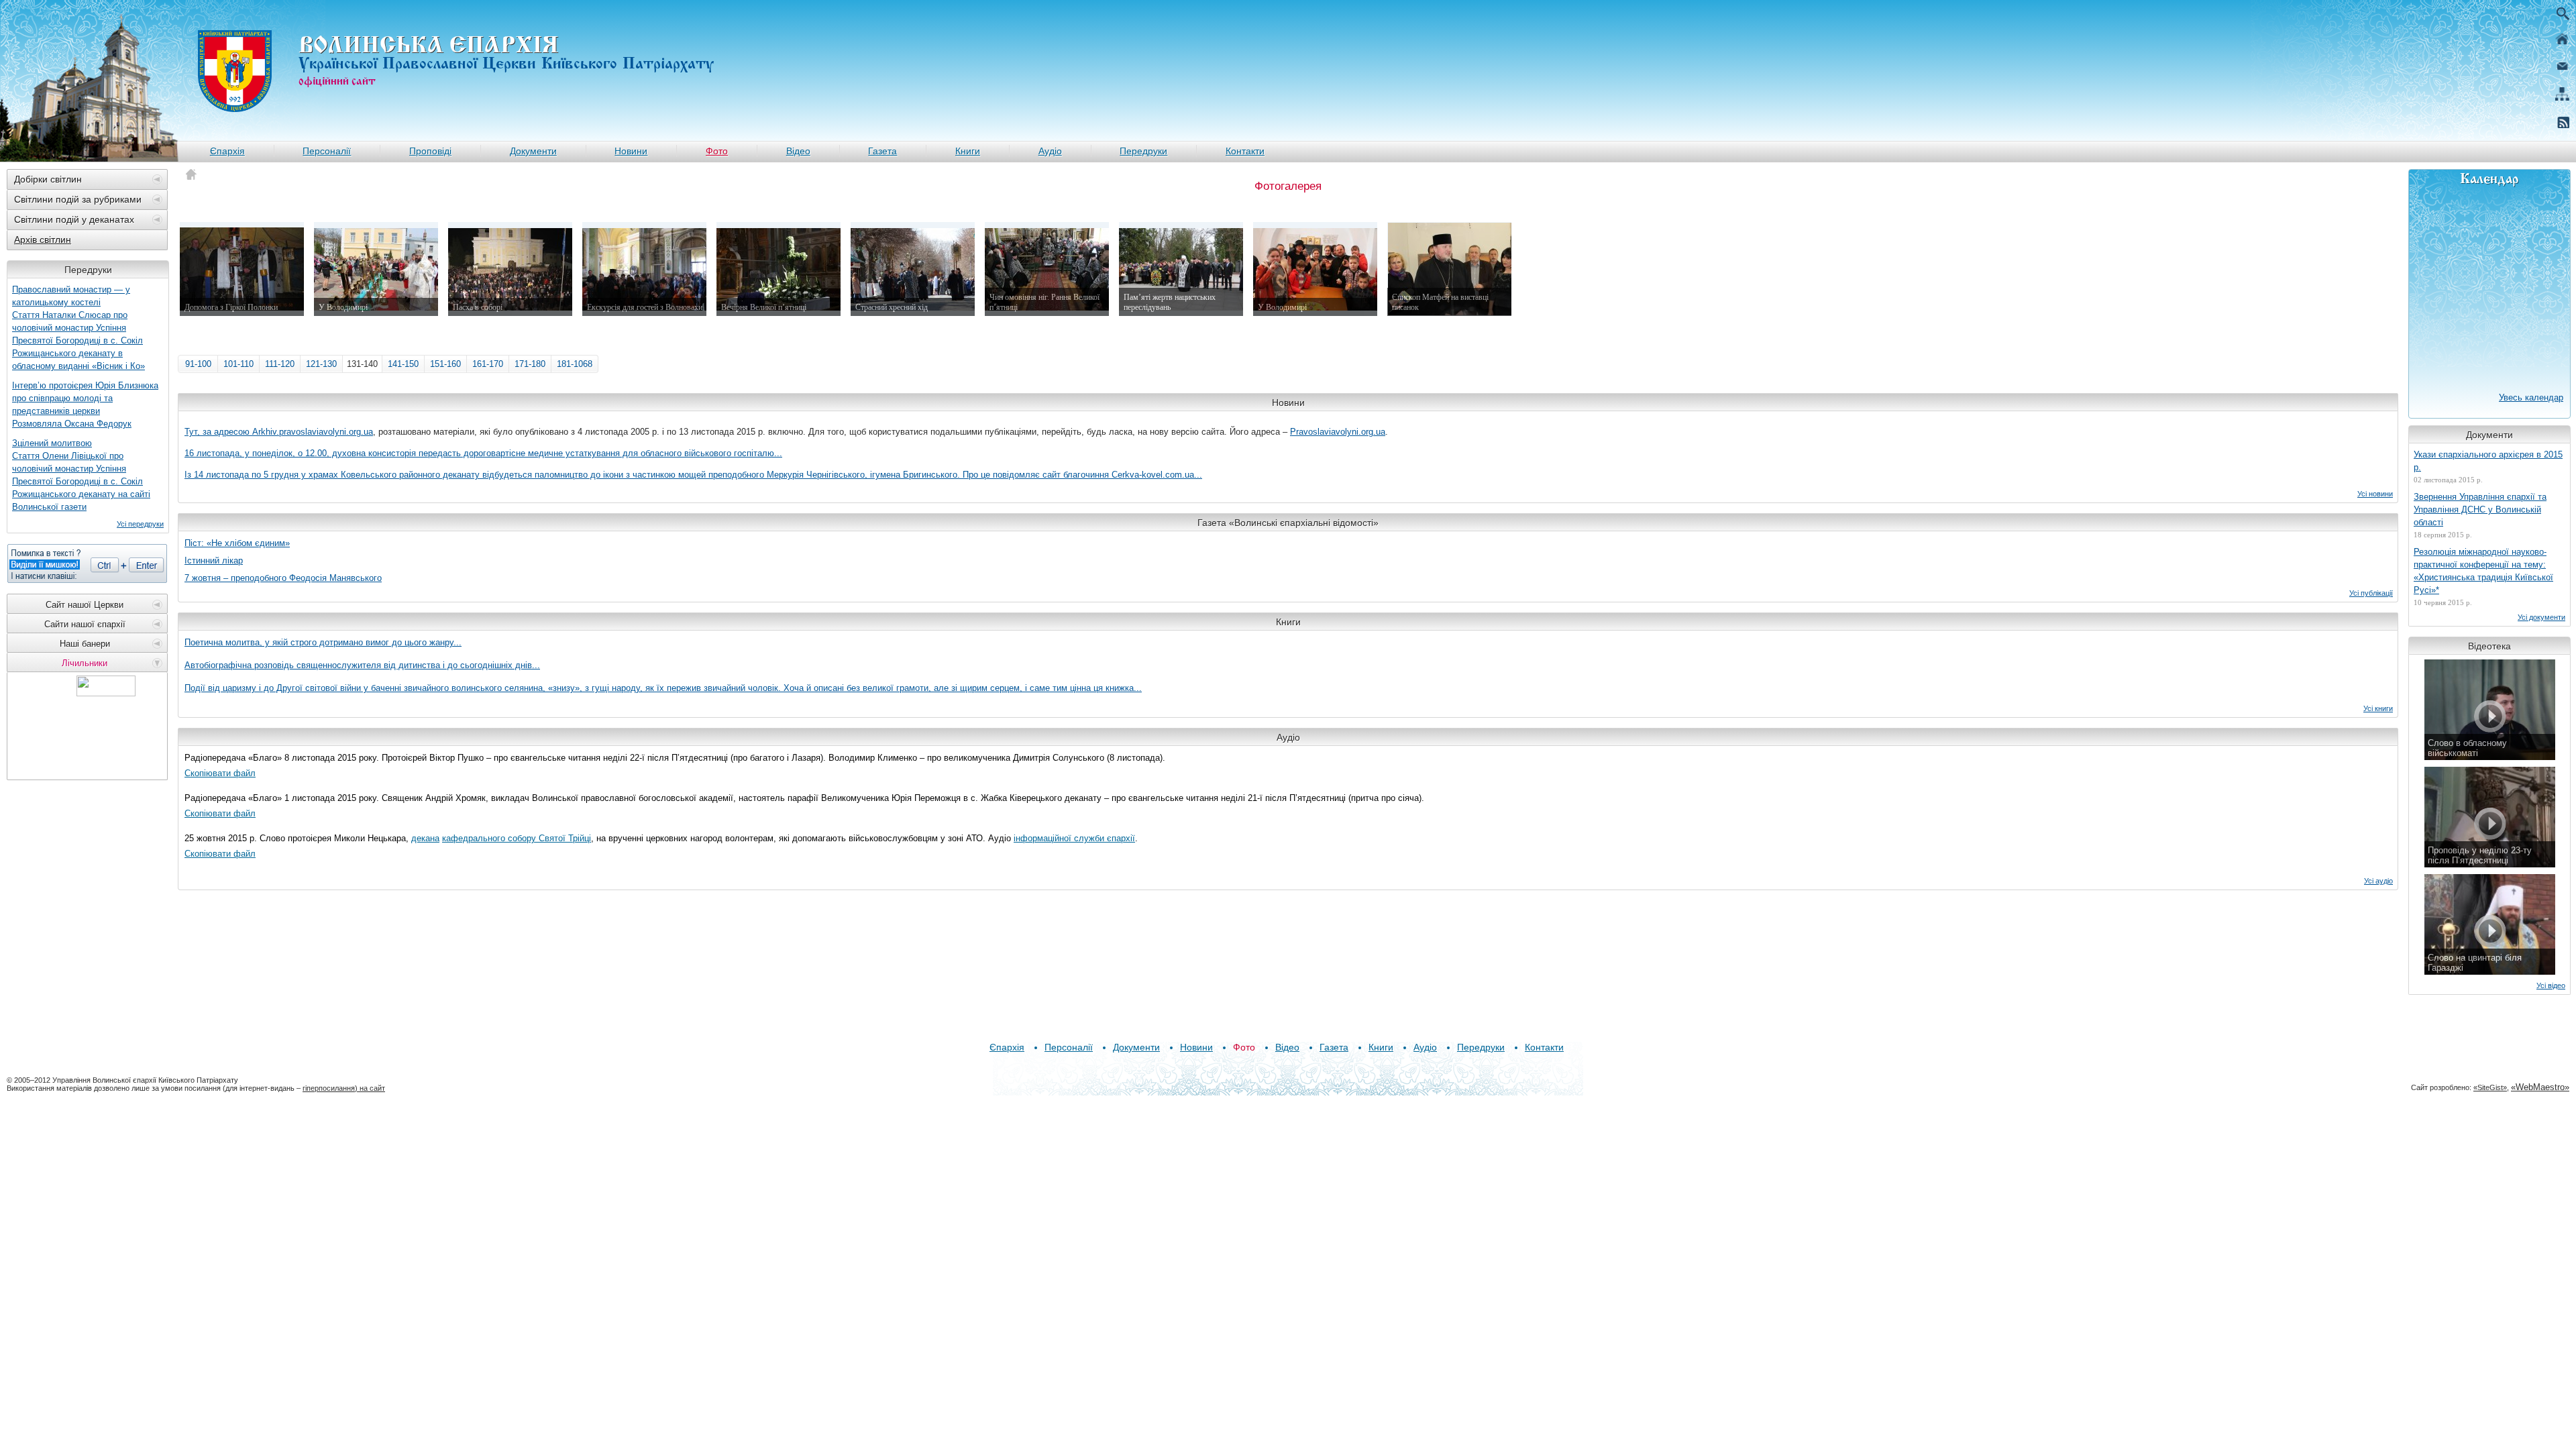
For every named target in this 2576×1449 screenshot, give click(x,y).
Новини (631, 151)
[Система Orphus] (87, 563)
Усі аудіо (2378, 881)
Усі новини (2375, 494)
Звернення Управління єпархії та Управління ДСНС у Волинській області (2480, 509)
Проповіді (430, 151)
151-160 (445, 364)
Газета (882, 151)
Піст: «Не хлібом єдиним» (237, 543)
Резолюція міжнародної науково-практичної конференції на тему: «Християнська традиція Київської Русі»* (2483, 571)
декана (425, 838)
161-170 (488, 364)
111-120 (280, 364)
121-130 (321, 364)
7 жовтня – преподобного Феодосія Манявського (283, 578)
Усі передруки (140, 524)
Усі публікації (2371, 593)
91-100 (198, 364)
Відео (798, 151)
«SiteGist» (2490, 1087)
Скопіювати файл (220, 773)
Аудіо (1050, 151)
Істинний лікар (214, 560)
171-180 (530, 364)
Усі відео (2551, 985)
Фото (717, 151)
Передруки (1143, 151)
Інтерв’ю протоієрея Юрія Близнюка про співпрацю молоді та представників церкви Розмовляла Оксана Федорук (85, 405)
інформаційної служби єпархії (1074, 838)
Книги (968, 151)
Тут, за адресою (218, 432)
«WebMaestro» (2540, 1087)
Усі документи (2541, 617)
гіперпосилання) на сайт (344, 1088)
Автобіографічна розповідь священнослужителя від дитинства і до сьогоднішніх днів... (362, 665)
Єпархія (227, 151)
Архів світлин (43, 239)
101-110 (238, 364)
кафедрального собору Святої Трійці (517, 838)
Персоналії (327, 151)
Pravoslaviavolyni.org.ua (1338, 432)
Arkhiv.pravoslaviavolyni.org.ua (313, 432)
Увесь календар (2531, 397)
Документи (533, 151)
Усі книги (2378, 708)
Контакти (1245, 151)
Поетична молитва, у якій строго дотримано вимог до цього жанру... (323, 642)
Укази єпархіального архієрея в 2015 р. (2488, 461)
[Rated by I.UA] (106, 693)
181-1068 (575, 364)
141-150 (403, 364)
